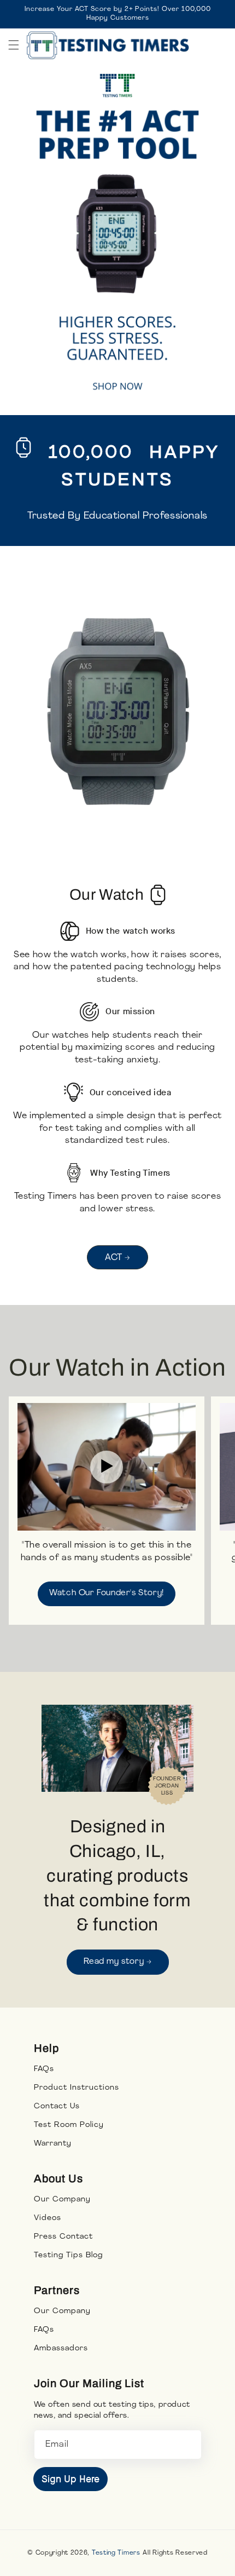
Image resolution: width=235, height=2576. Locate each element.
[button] (14, 45)
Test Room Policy (69, 2125)
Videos (48, 2218)
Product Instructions (77, 2088)
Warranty (53, 2144)
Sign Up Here (70, 2479)
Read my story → (118, 1962)
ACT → (117, 1258)
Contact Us (57, 2106)
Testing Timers (116, 2553)
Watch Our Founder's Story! (107, 1593)
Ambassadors (61, 2348)
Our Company (62, 2200)
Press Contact (63, 2237)
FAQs (44, 2069)
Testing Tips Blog (68, 2255)
